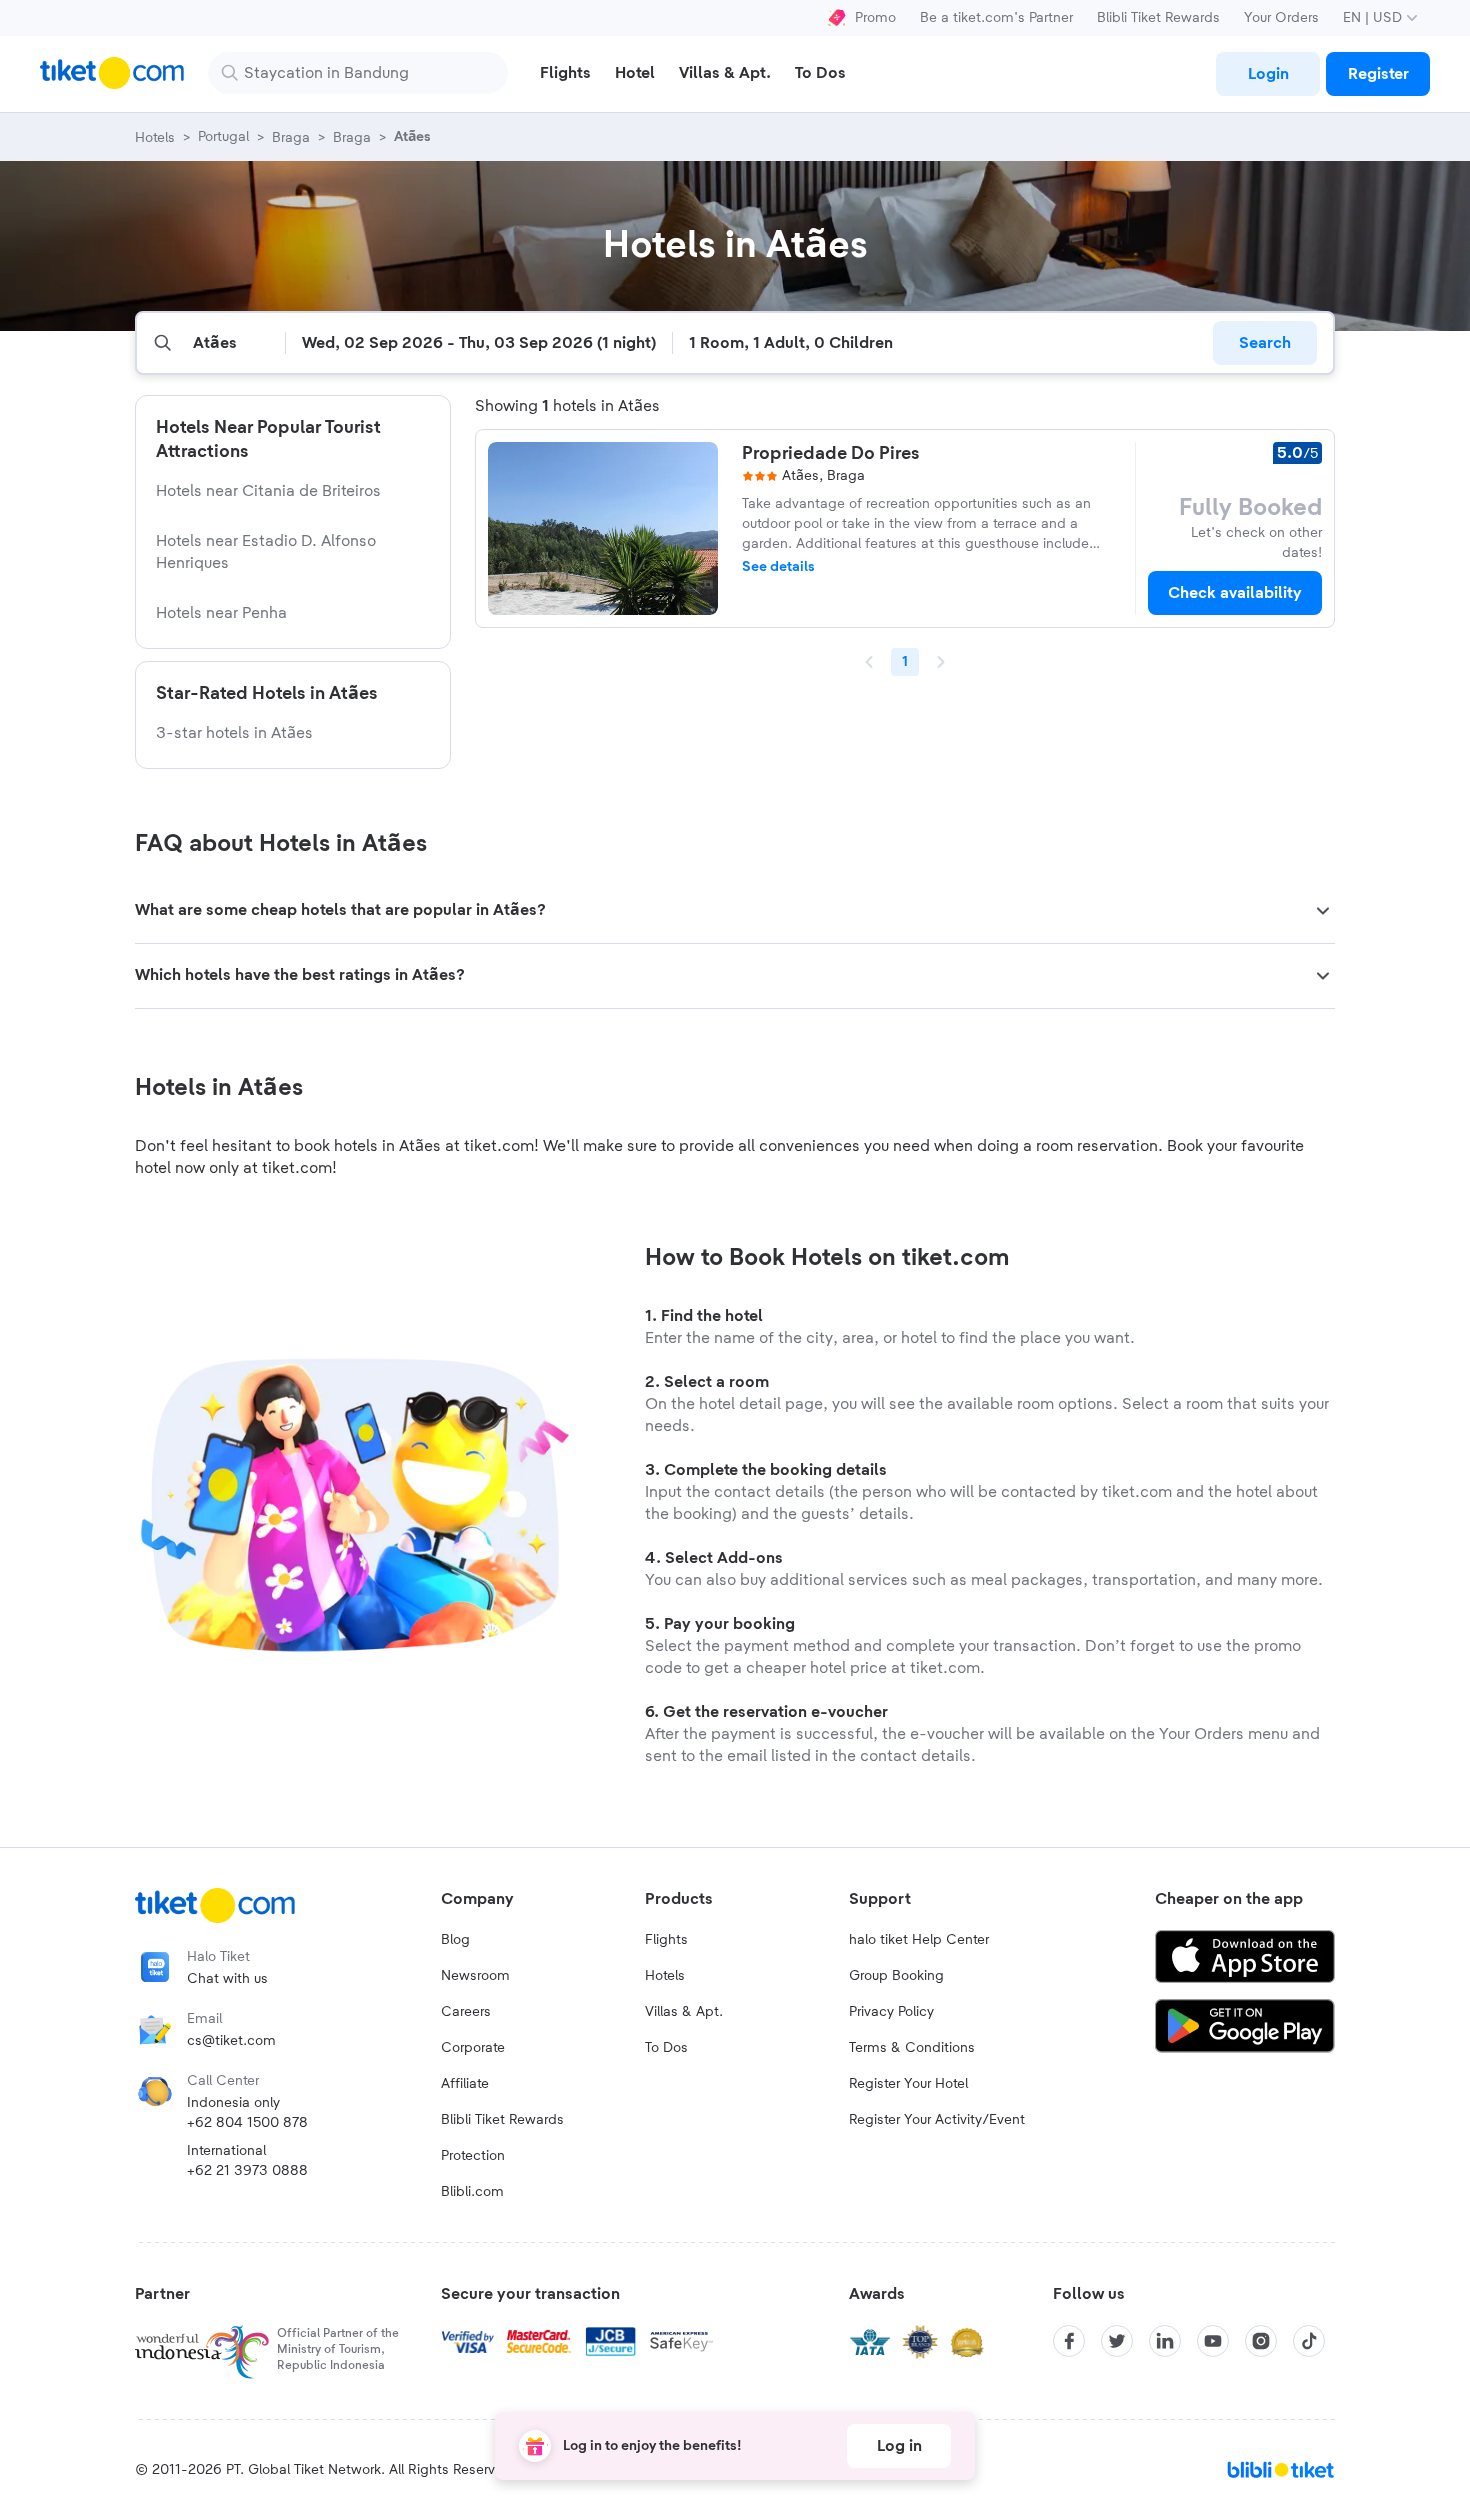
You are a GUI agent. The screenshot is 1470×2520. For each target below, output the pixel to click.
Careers (466, 2012)
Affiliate (465, 2084)
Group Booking (896, 1976)
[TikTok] (1309, 2341)
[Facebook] (1069, 2341)
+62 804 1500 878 (247, 2123)
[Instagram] (1261, 2341)
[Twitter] (1117, 2341)
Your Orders (1281, 18)
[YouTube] (1213, 2341)
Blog (455, 1940)
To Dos (666, 2048)
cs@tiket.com (231, 2041)
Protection (473, 2156)
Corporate (473, 2048)
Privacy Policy (891, 2012)
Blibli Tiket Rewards (1158, 18)
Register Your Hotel (908, 2084)
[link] (1268, 74)
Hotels (665, 1976)
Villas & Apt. (684, 2012)
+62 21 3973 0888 (247, 2171)
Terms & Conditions (912, 2048)
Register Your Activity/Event (937, 2120)
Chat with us (227, 1979)
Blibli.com (472, 2192)
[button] (735, 911)
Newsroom (475, 1976)
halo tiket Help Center (919, 1940)
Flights (666, 1940)
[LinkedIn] (1165, 2341)
